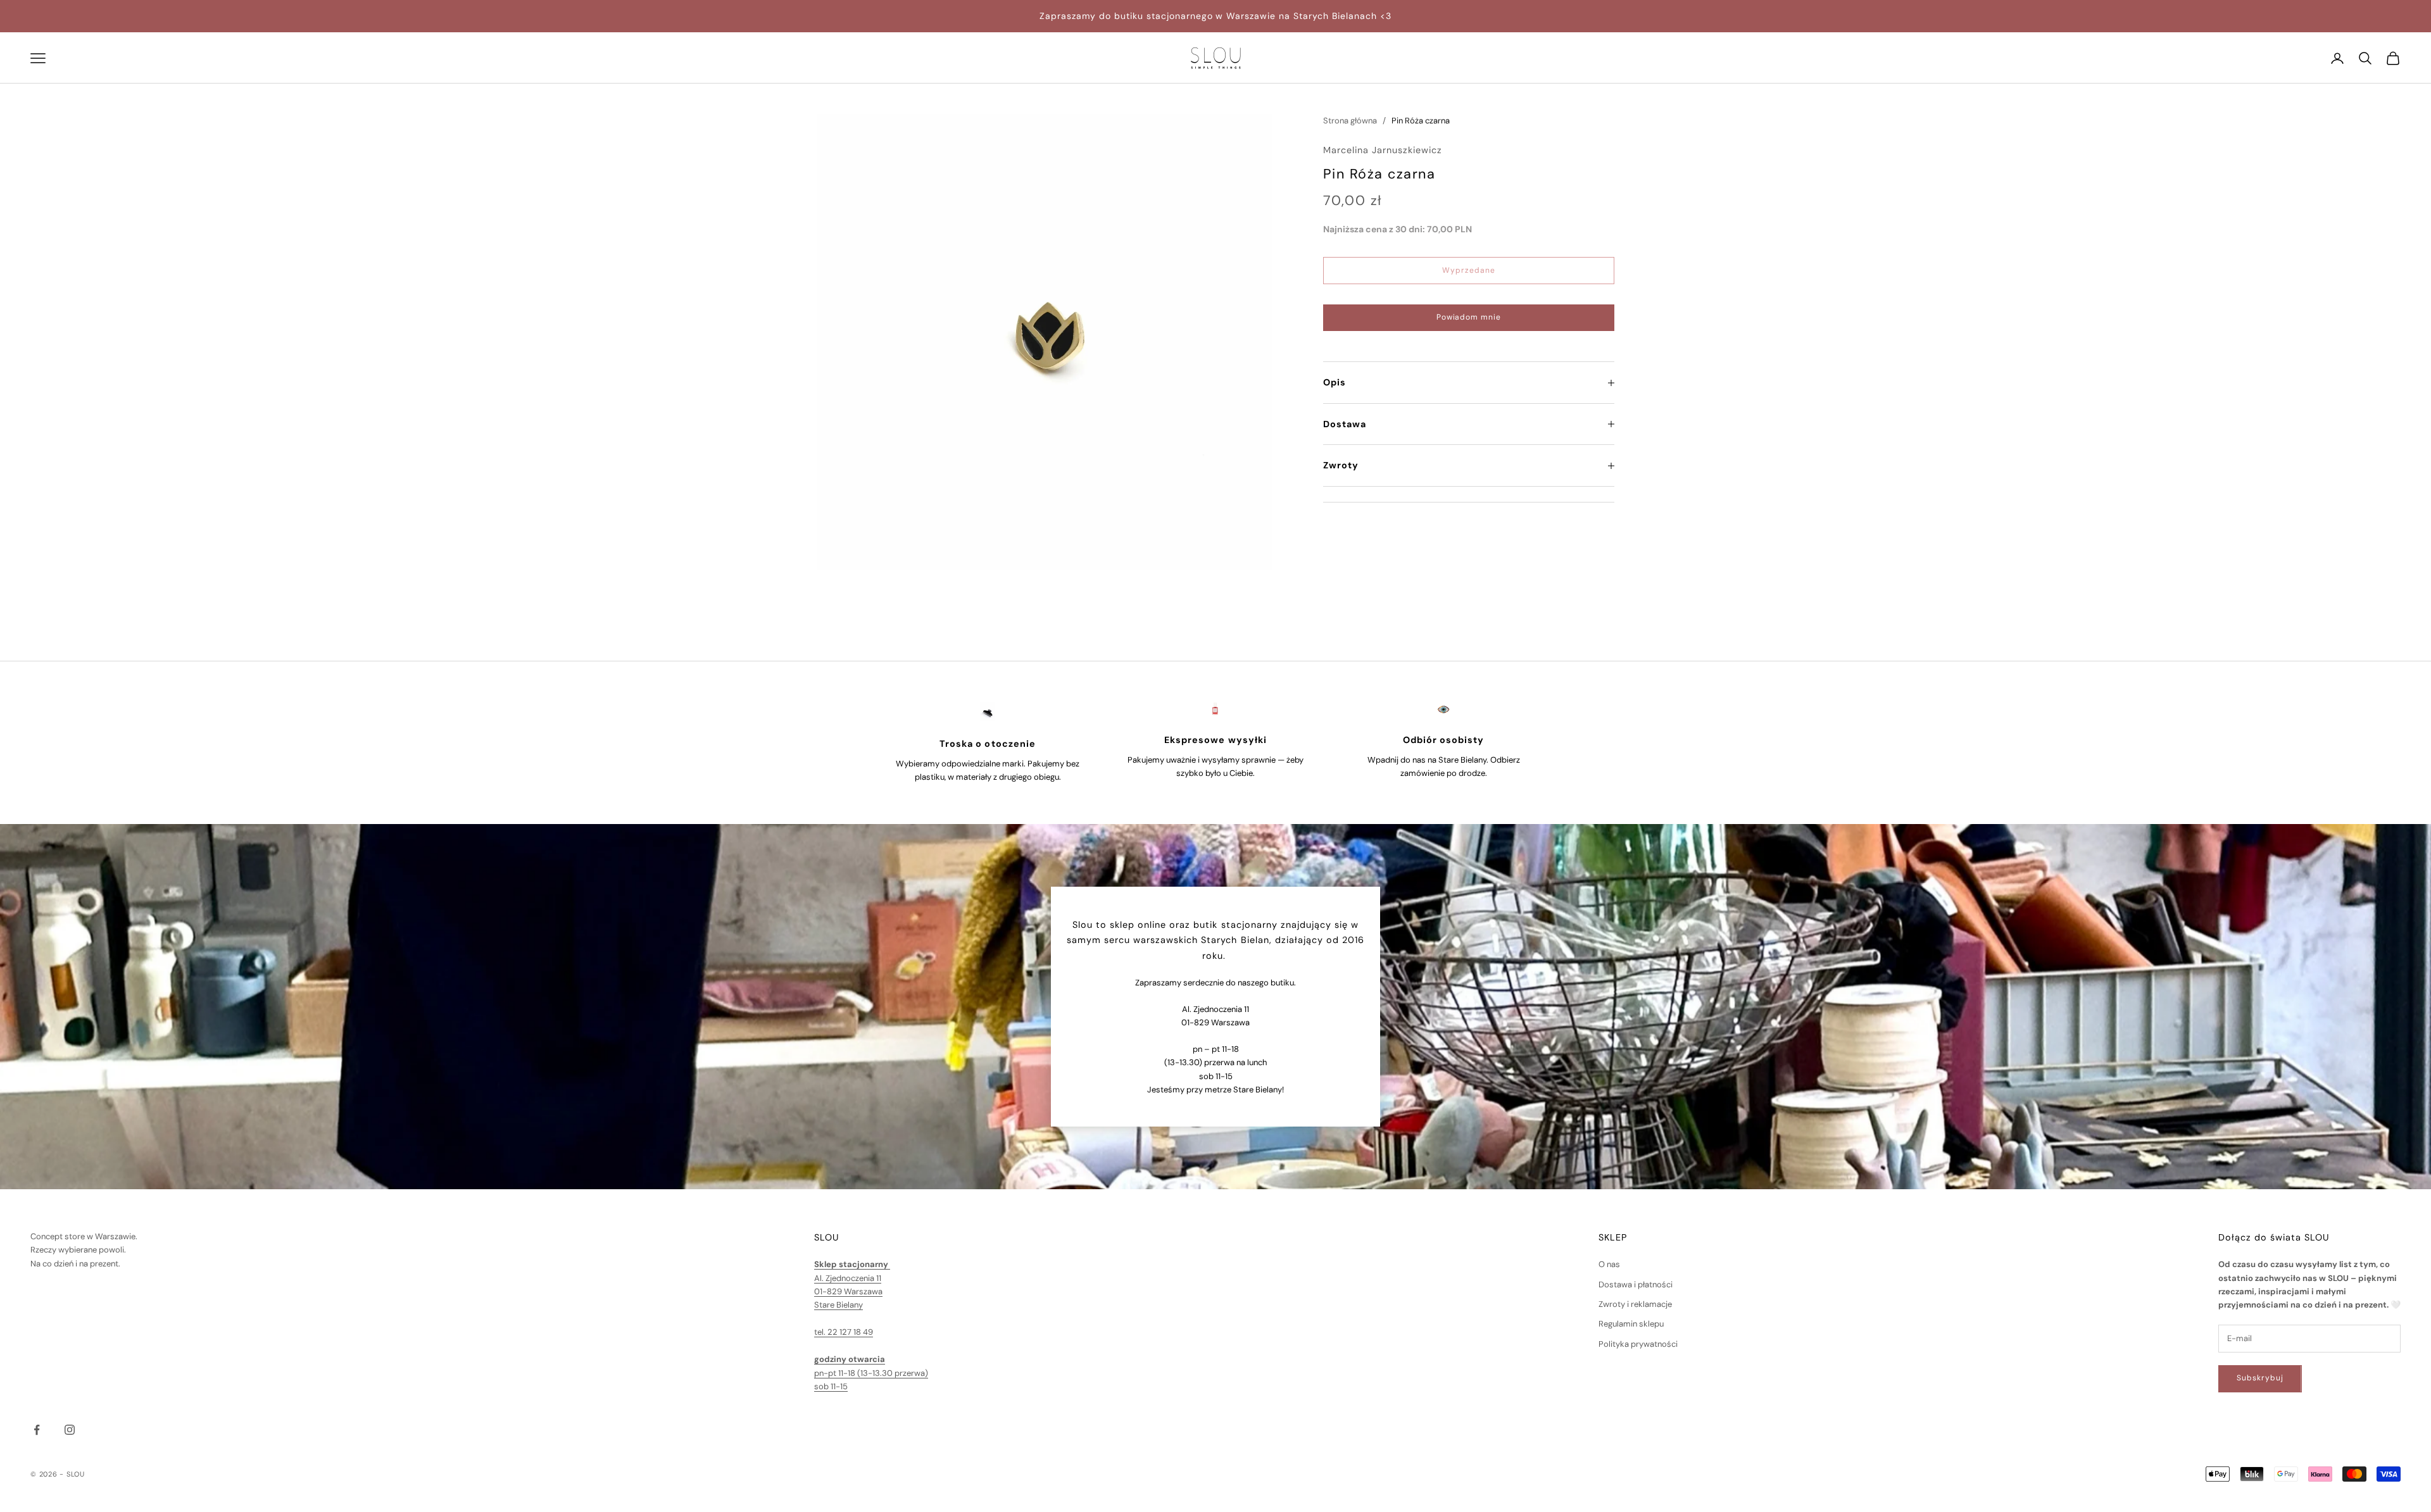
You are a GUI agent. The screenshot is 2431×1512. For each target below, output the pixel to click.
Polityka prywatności (1638, 1344)
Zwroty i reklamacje (1635, 1304)
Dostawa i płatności (1636, 1284)
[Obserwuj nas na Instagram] (70, 1430)
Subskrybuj (2260, 1378)
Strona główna (1350, 121)
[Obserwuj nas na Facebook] (37, 1430)
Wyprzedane (1469, 270)
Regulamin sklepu (1631, 1324)
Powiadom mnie (1469, 318)
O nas (1609, 1264)
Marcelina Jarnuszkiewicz (1383, 151)
